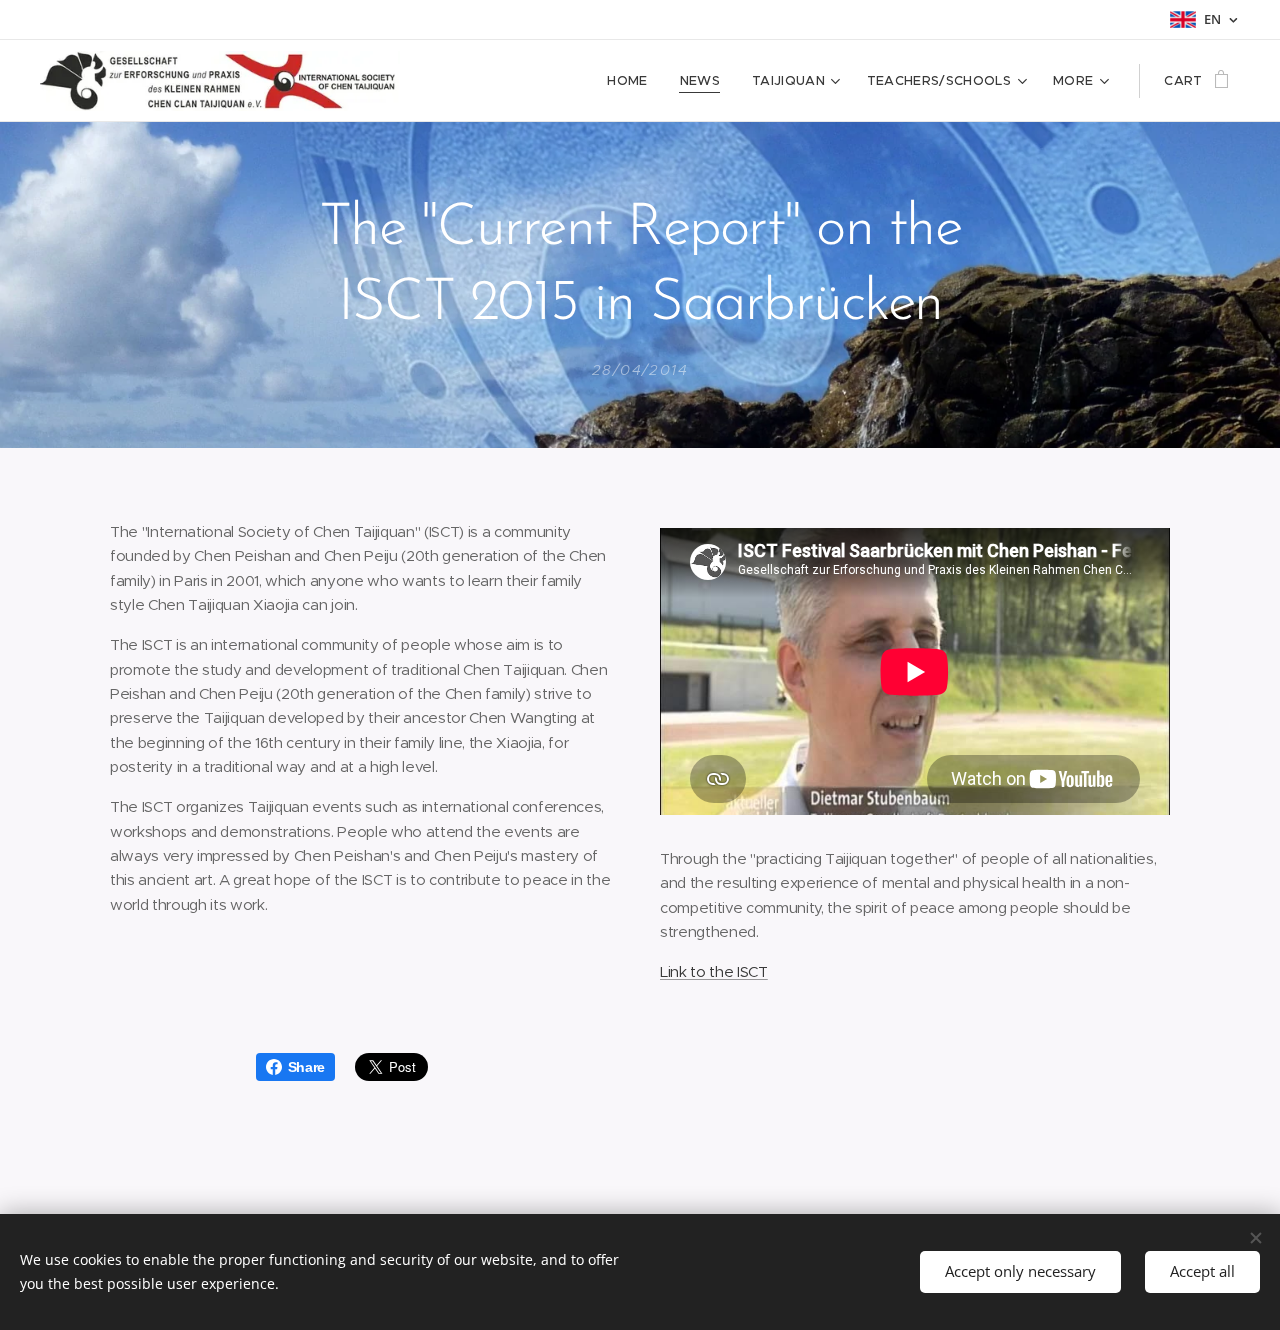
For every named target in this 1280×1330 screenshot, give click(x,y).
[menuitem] (632, 81)
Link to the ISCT (714, 971)
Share (306, 1067)
